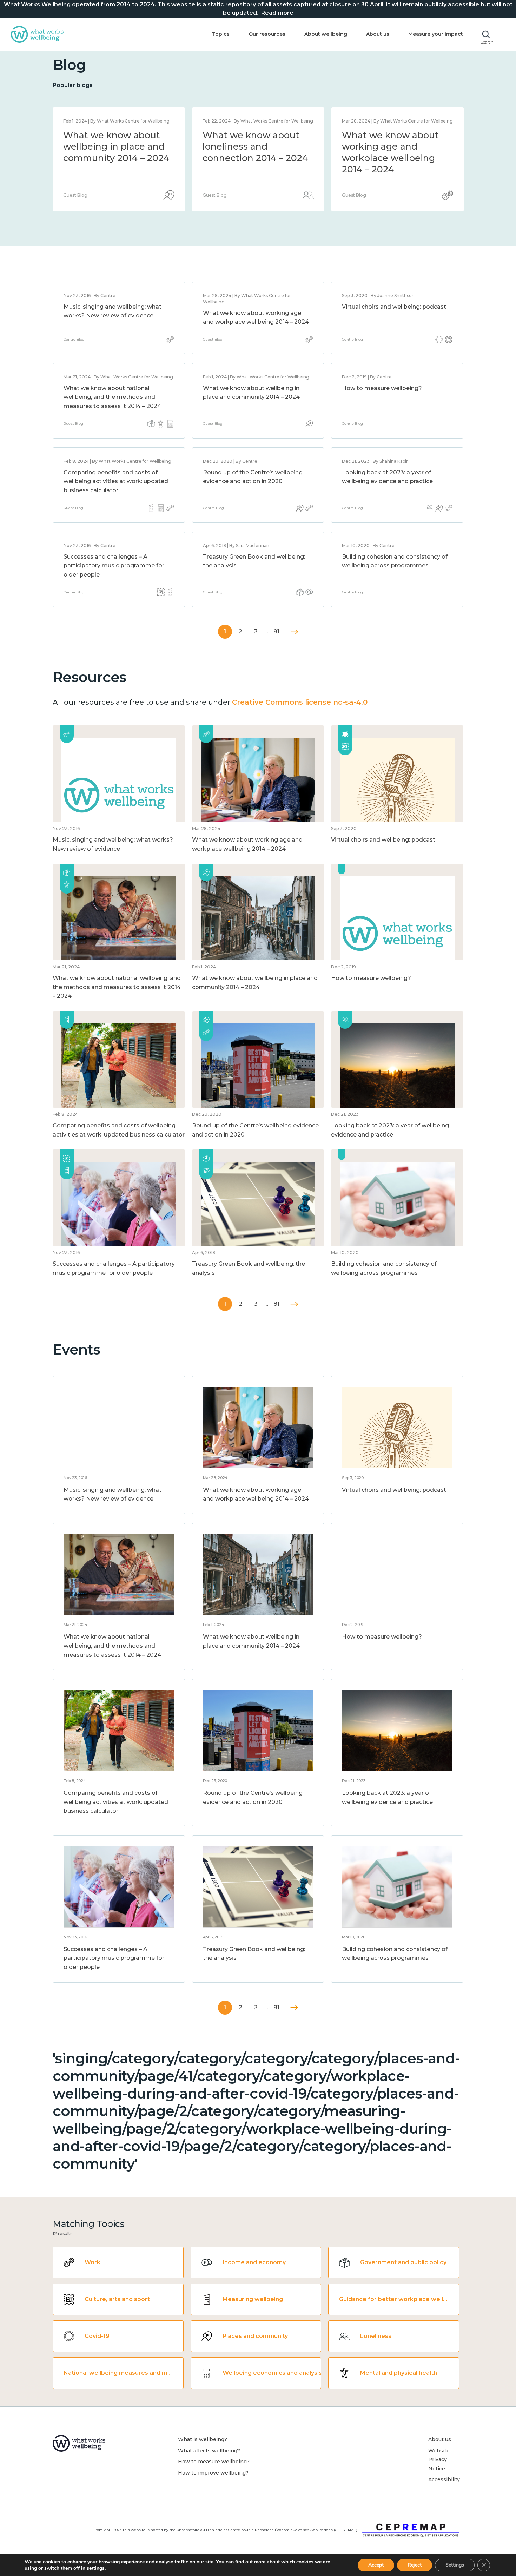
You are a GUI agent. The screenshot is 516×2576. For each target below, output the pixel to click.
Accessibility (444, 2479)
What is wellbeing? (203, 2439)
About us (378, 34)
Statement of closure (111, 135)
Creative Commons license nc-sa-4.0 (300, 702)
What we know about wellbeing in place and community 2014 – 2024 (395, 147)
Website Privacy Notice (439, 2460)
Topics (221, 34)
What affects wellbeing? (209, 2451)
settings (96, 2568)
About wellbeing (326, 34)
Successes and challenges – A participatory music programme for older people (114, 566)
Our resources (267, 34)
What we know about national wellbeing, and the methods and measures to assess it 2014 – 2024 (255, 158)
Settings (455, 2565)
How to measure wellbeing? (382, 388)
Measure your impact (436, 34)
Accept (376, 2565)
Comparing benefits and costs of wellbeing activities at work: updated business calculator (116, 481)
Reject (415, 2565)
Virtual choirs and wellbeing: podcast (394, 307)
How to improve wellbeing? (213, 2473)
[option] (119, 159)
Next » (294, 632)
